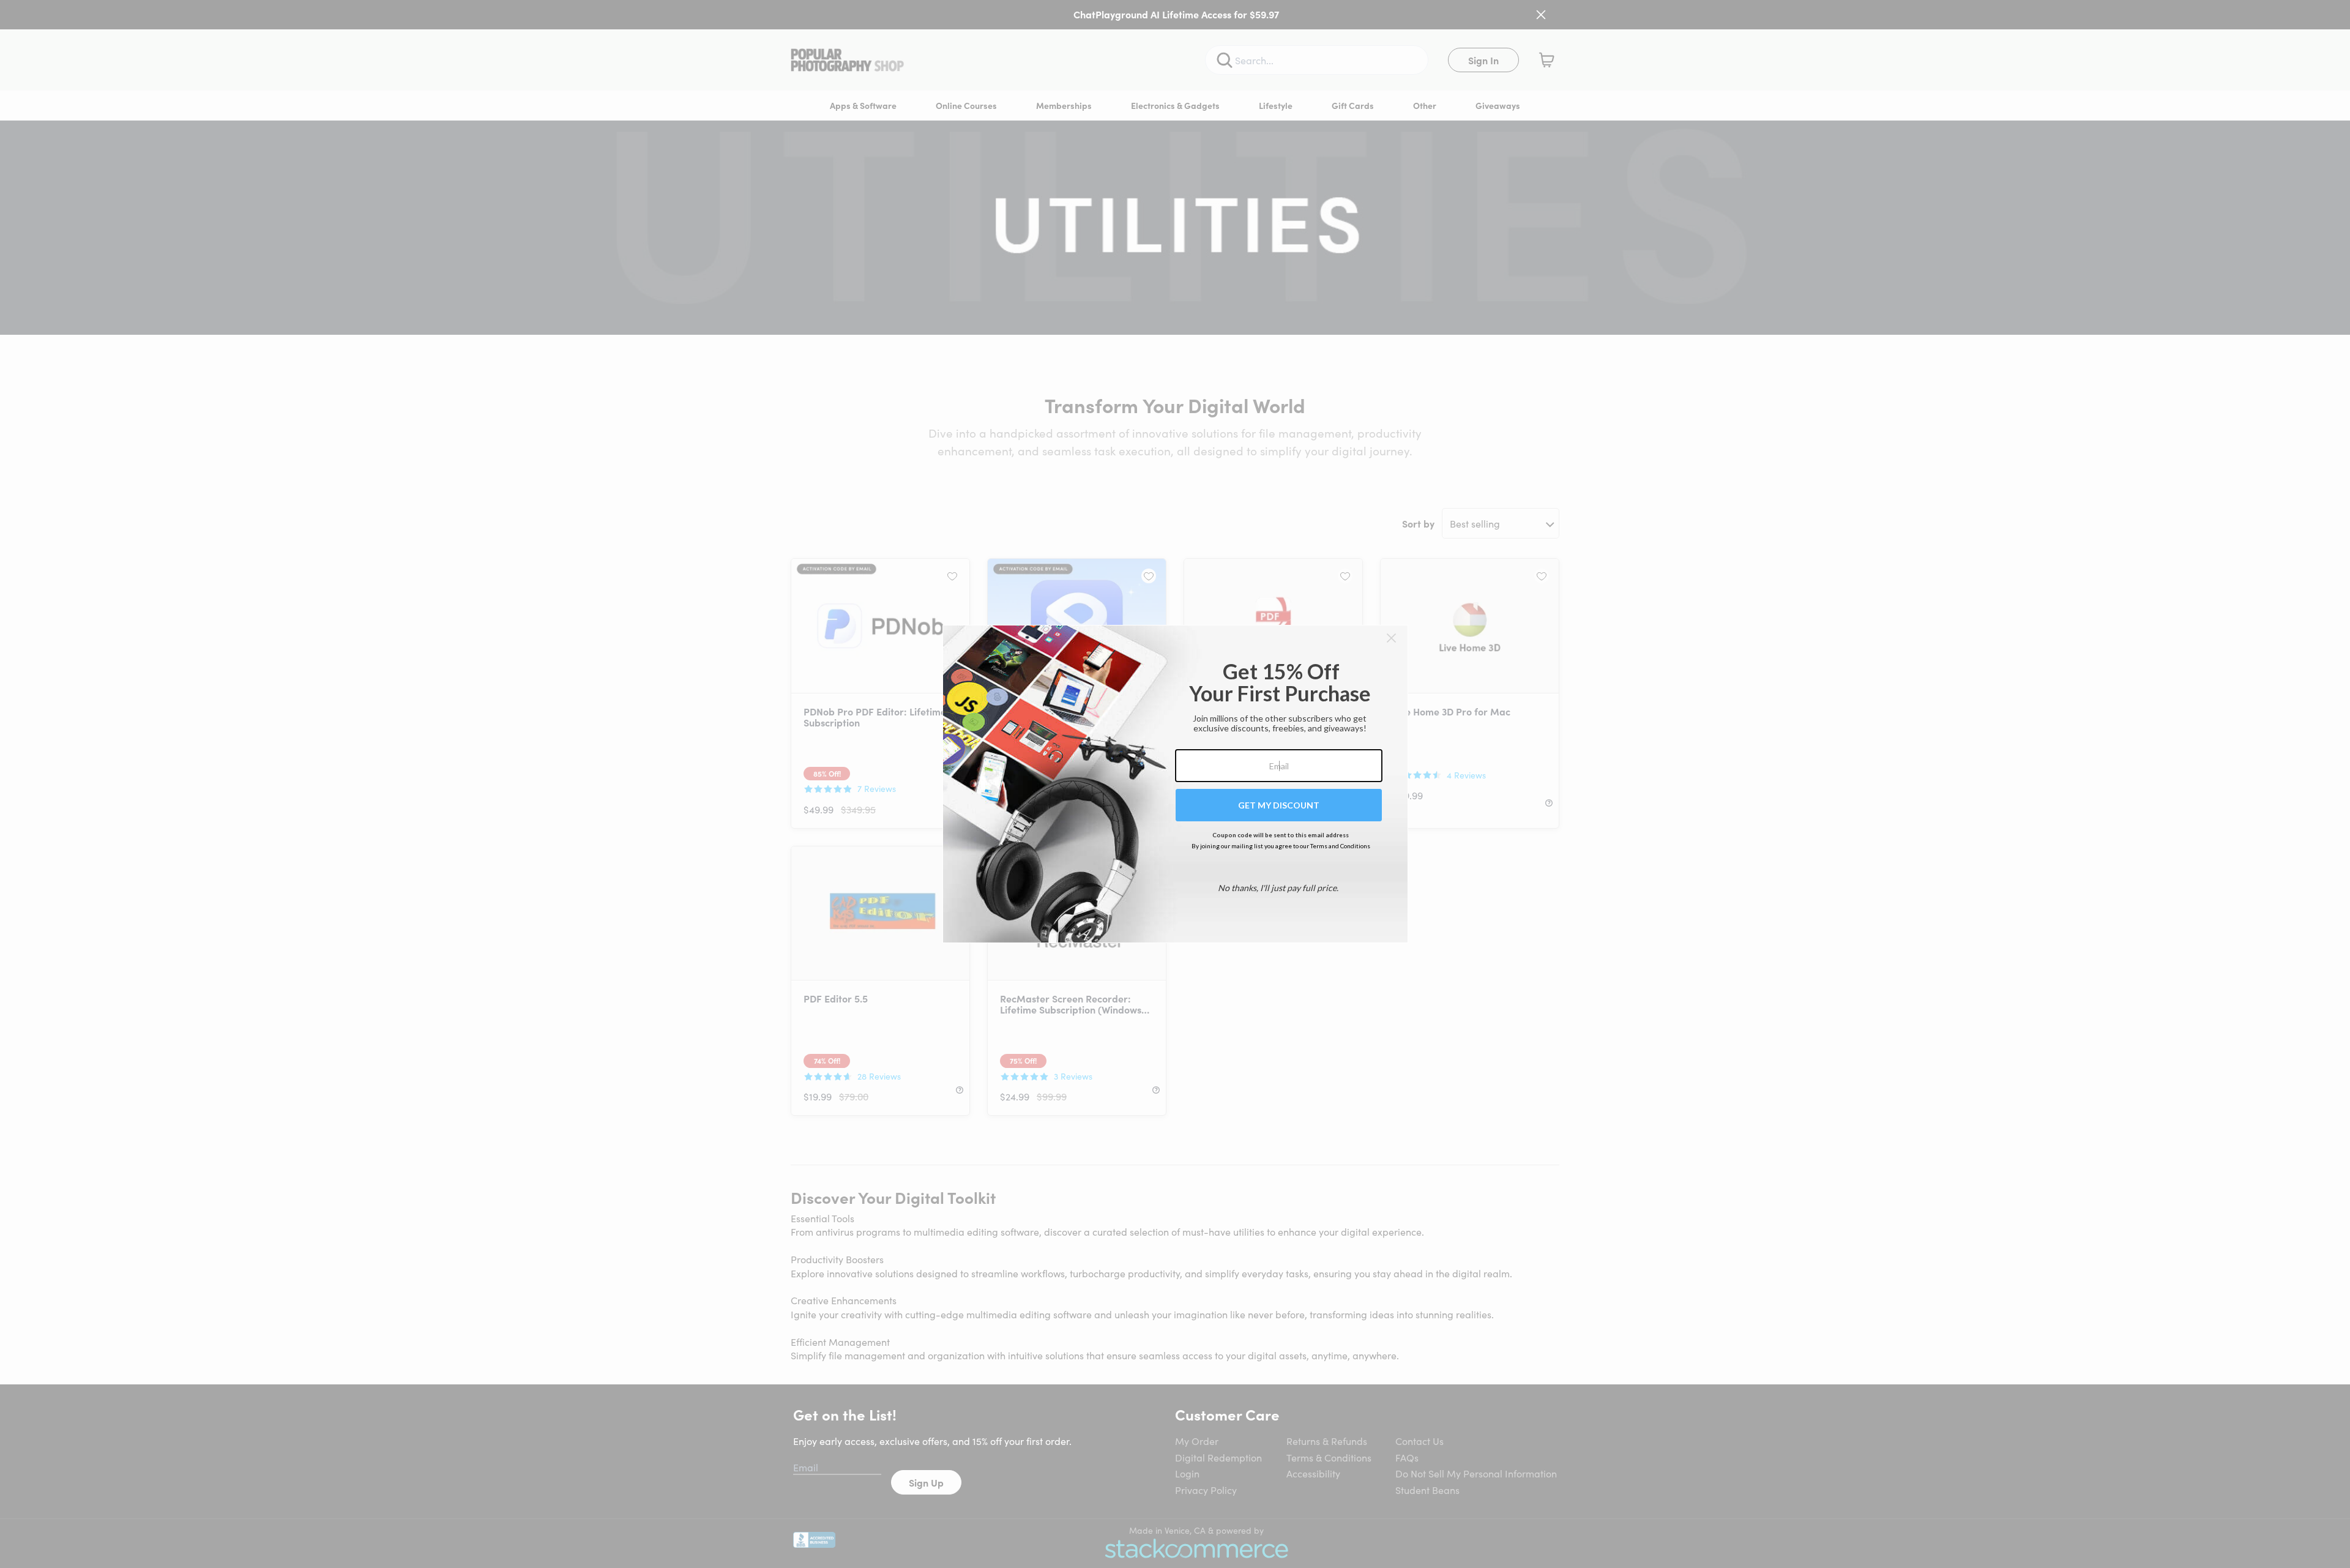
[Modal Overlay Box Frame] (1175, 784)
